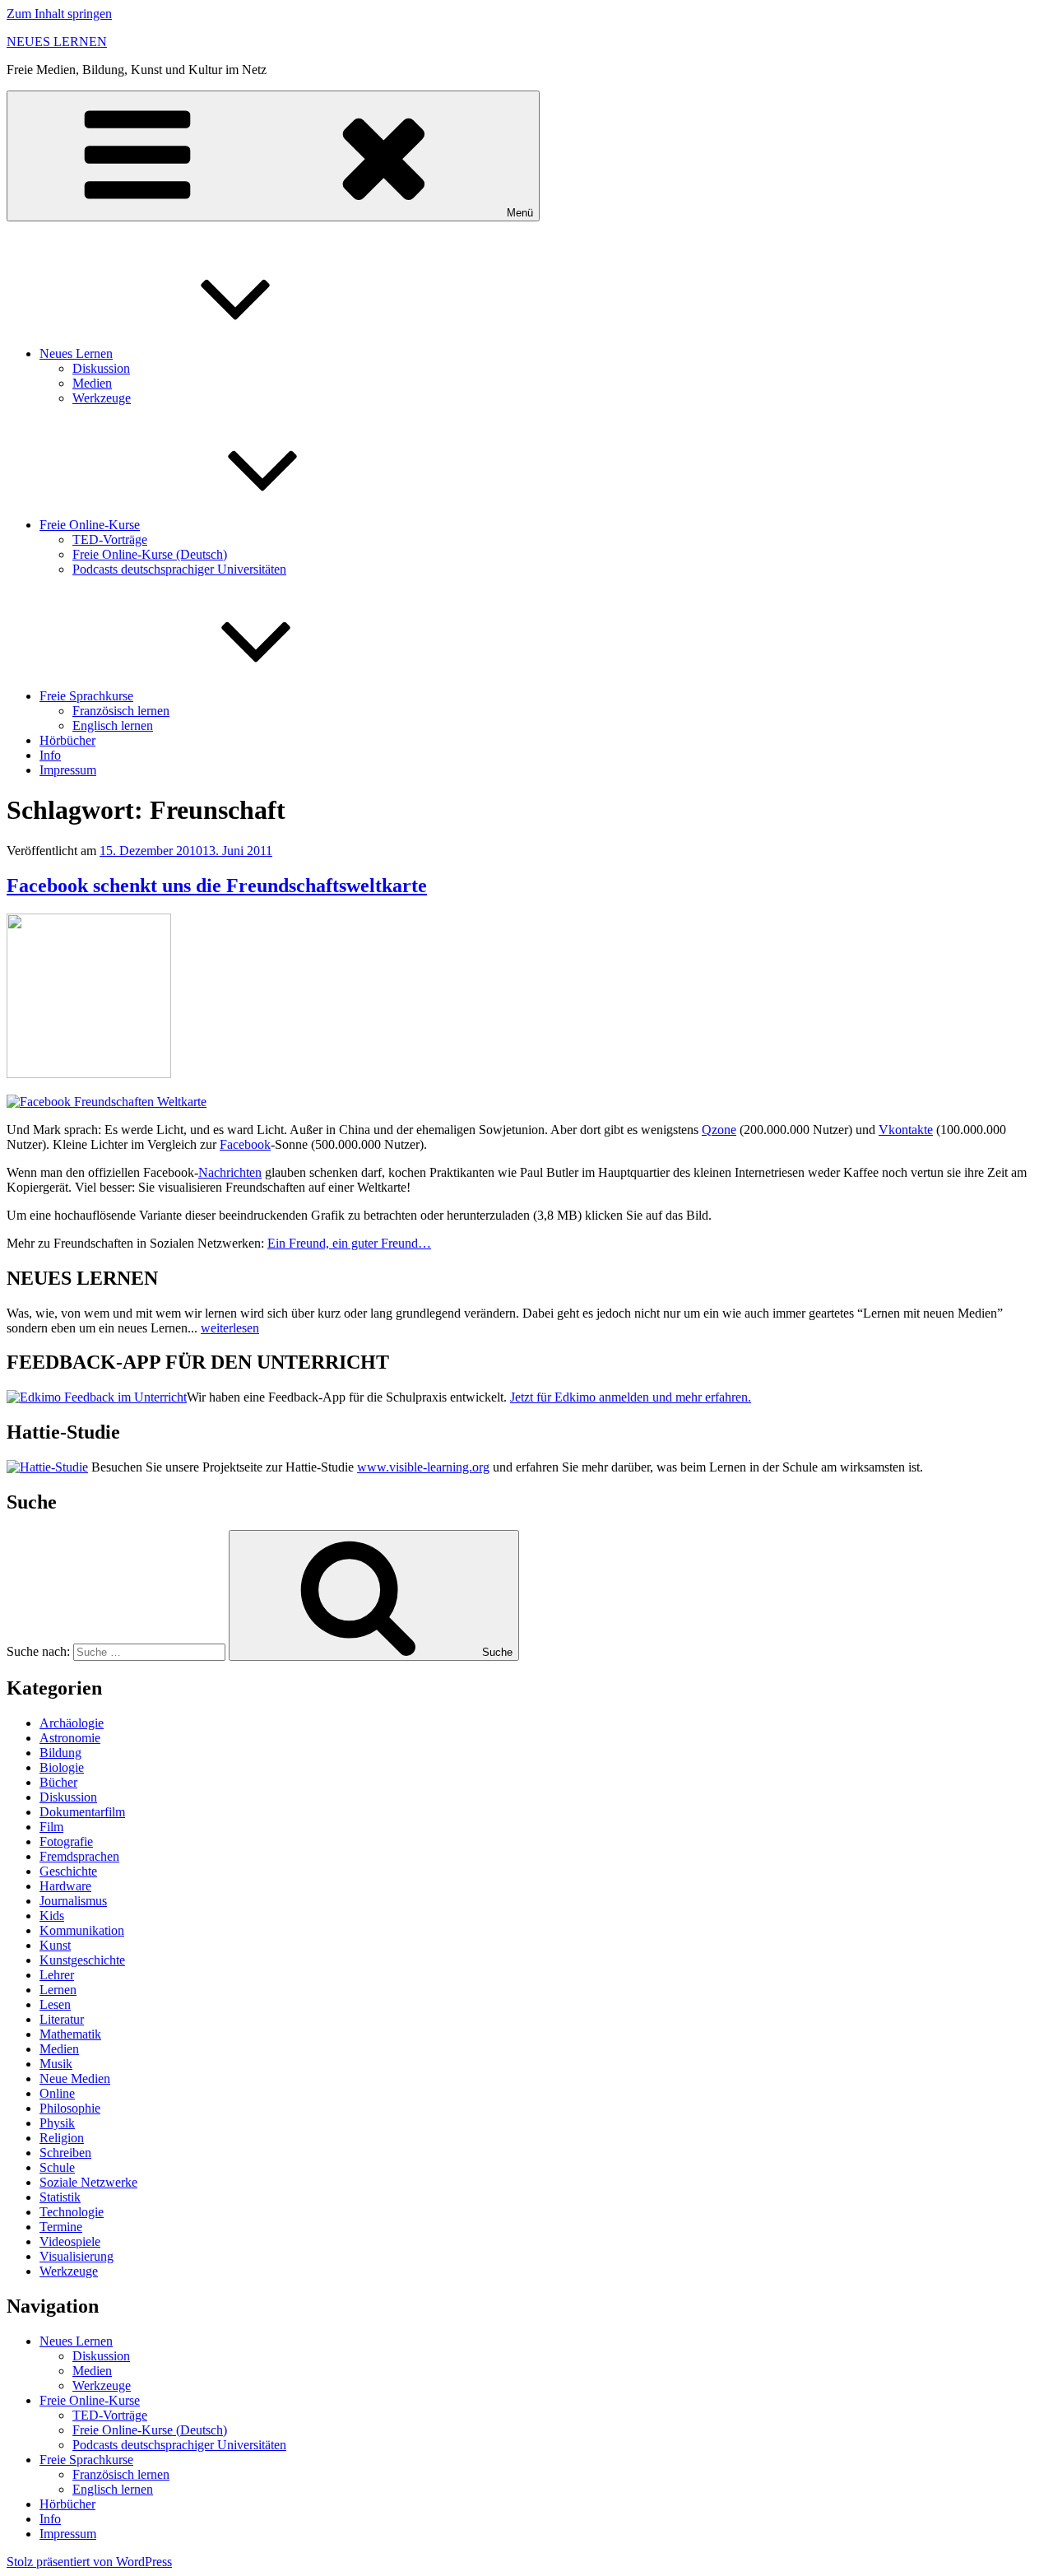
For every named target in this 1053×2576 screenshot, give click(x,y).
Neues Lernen (76, 353)
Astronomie (70, 1738)
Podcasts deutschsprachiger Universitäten (179, 569)
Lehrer (57, 1975)
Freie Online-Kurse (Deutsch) (150, 554)
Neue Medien (75, 2078)
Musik (56, 2064)
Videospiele (70, 2241)
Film (51, 1827)
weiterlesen (230, 1328)
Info (50, 755)
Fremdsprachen (79, 1856)
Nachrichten (230, 1172)
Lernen (58, 1990)
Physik (57, 2123)
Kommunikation (82, 1930)
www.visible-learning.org (423, 1467)
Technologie (72, 2212)
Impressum (68, 770)
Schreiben (65, 2153)
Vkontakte (906, 1130)
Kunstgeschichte (82, 1960)
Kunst (55, 1945)
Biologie (62, 1767)
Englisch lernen (113, 725)
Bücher (58, 1782)
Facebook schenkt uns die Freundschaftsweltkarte (217, 886)
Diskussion (101, 368)
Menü (520, 213)
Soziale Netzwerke (88, 2182)
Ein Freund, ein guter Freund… (349, 1243)
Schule (57, 2167)
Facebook (245, 1144)
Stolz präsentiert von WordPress (89, 2562)
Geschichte (68, 1871)
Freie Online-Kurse (90, 525)
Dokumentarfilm (82, 1812)
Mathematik (70, 2034)
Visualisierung (77, 2256)
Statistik (60, 2197)
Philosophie (70, 2108)
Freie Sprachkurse (86, 696)
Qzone (719, 1130)
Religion (62, 2138)
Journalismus (73, 1901)
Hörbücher (67, 740)
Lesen (55, 2004)
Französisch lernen (121, 711)
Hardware (65, 1886)
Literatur (62, 2019)
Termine (61, 2227)
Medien (92, 383)
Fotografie (66, 1841)
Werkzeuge (102, 398)
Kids (52, 1916)
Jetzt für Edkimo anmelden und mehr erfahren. (631, 1397)
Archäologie (72, 1723)
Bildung (60, 1753)
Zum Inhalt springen (59, 14)
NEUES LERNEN (57, 42)
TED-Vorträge (110, 539)
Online (57, 2093)
